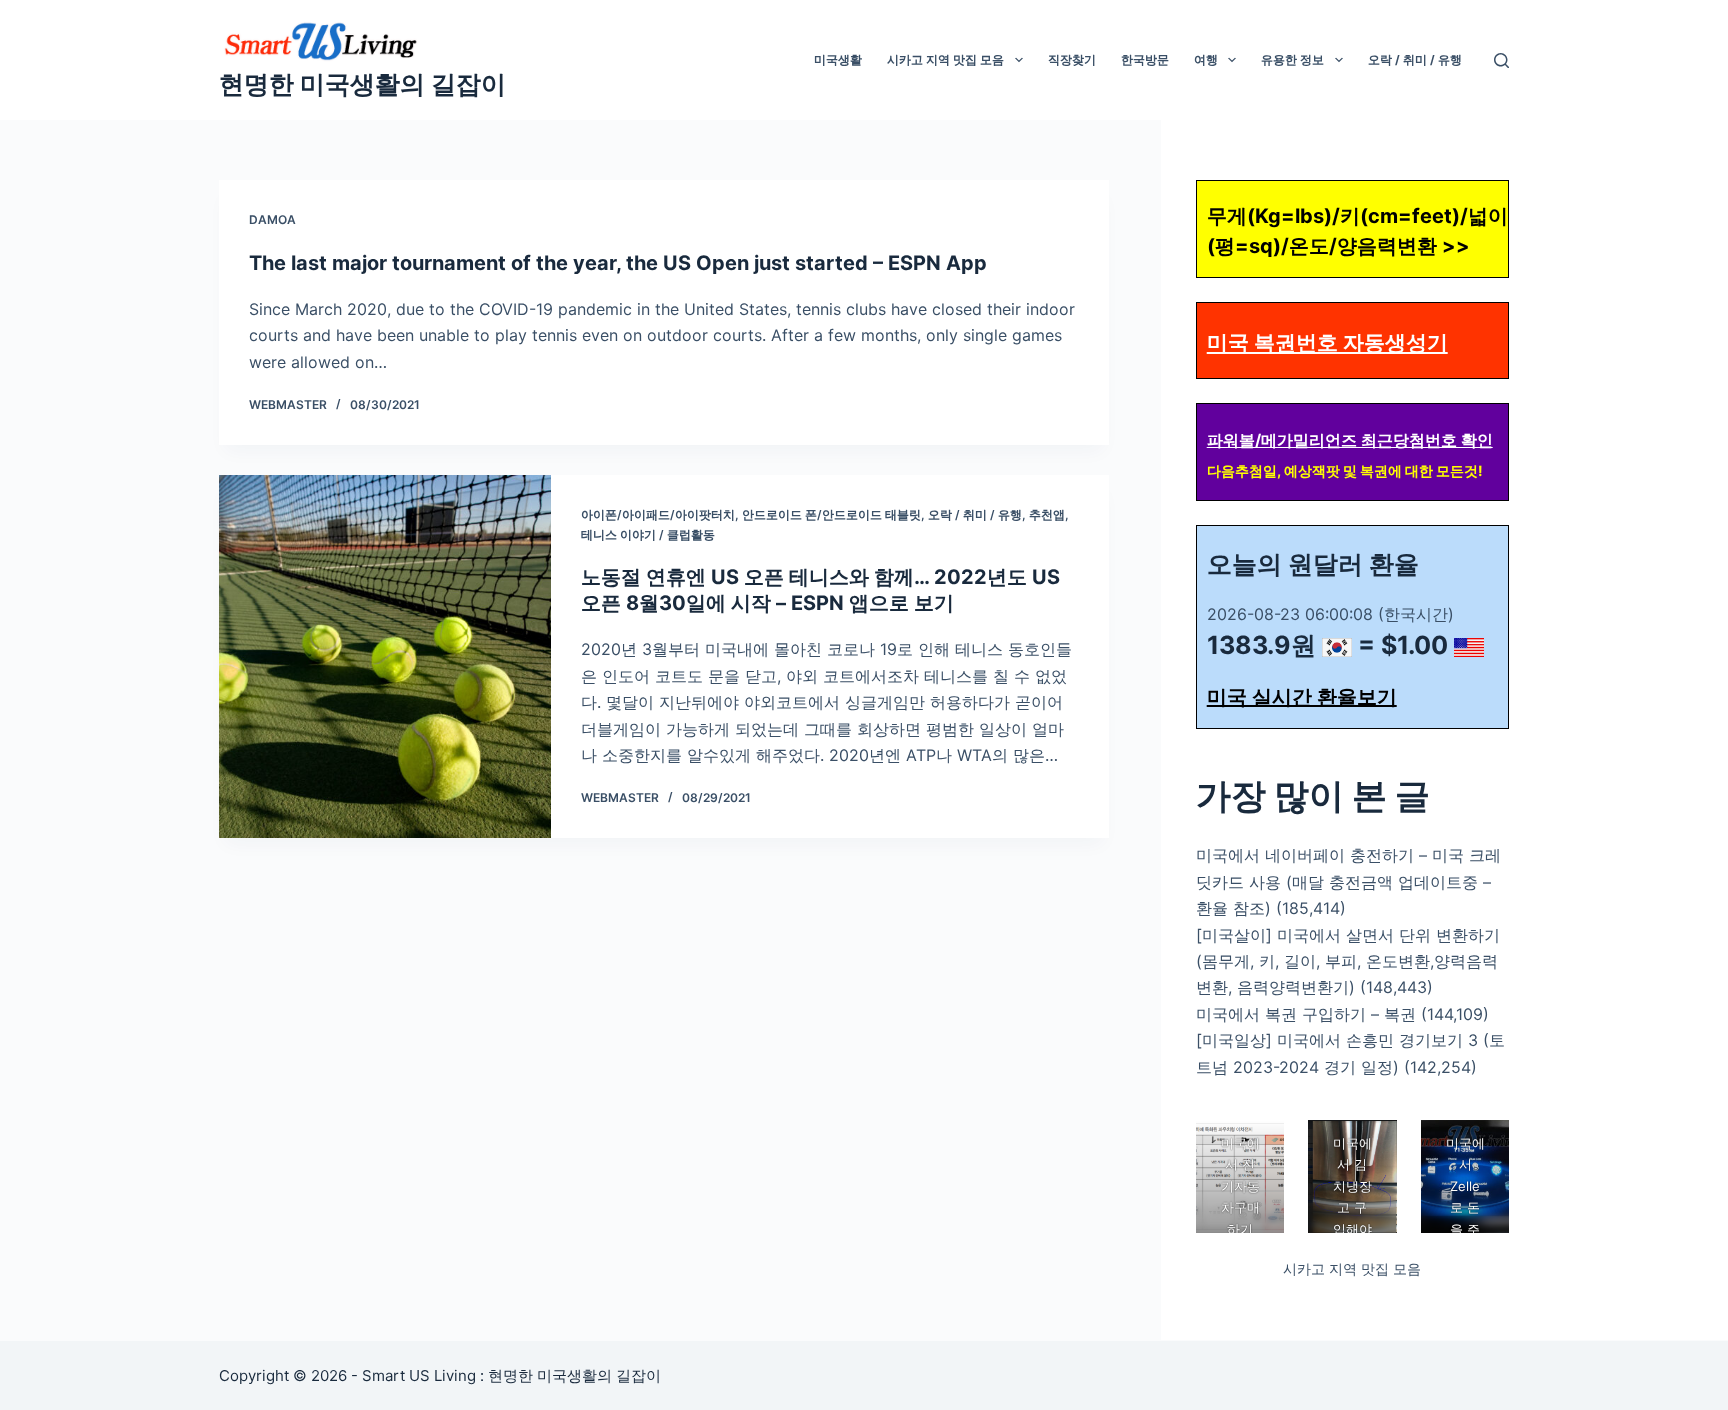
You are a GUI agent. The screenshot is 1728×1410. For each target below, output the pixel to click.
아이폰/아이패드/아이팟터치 (658, 514)
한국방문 (1145, 59)
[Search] (1501, 60)
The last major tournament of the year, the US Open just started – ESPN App (618, 263)
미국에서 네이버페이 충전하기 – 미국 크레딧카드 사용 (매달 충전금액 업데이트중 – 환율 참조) (1348, 881)
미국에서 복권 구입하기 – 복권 (1306, 1014)
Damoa (272, 219)
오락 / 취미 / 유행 (1415, 59)
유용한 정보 (1292, 59)
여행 (1206, 59)
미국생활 (838, 59)
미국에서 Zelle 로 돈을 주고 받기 (1464, 1207)
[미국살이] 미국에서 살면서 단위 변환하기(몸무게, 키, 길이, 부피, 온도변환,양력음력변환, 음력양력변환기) (1348, 961)
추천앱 (1047, 514)
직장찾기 (1072, 59)
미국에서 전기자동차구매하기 (1239, 1186)
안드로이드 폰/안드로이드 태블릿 (831, 514)
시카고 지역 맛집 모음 (945, 59)
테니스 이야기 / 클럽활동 (648, 534)
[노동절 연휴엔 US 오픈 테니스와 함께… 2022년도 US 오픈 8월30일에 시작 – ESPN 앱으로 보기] (385, 656)
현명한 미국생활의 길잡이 (362, 84)
